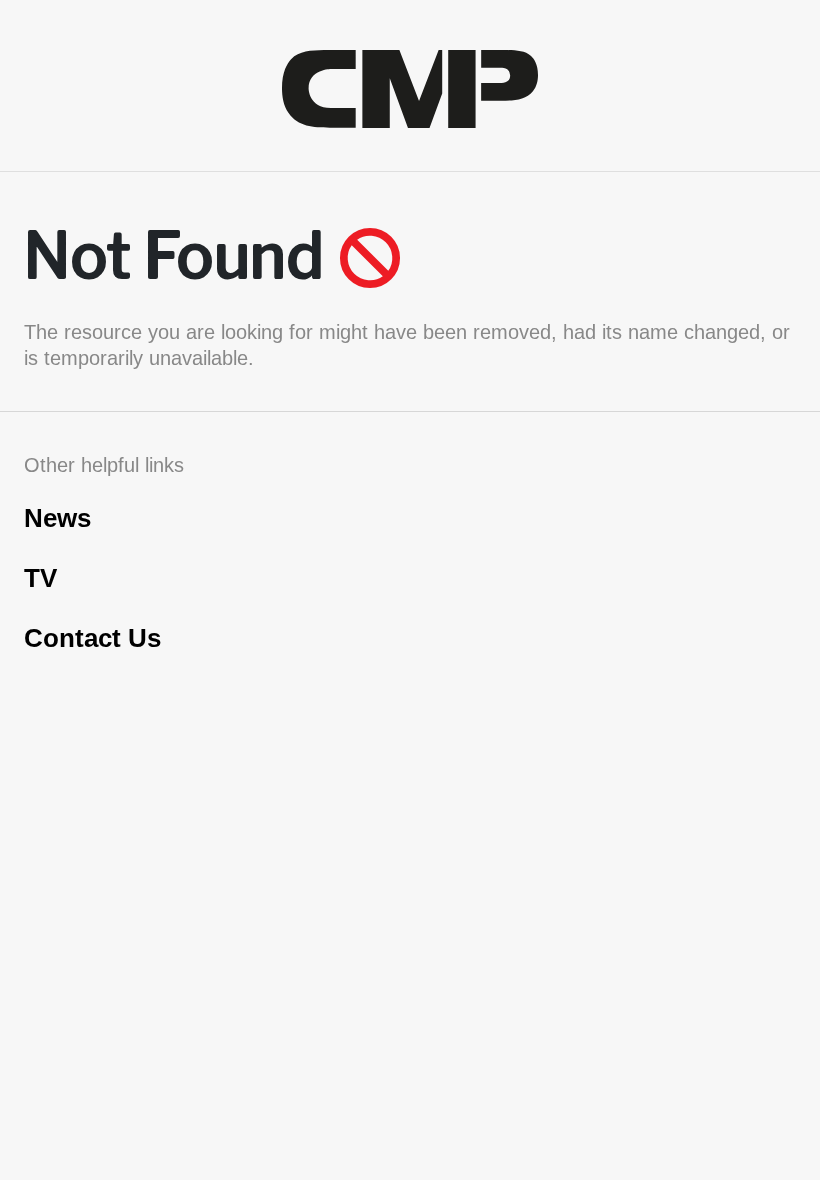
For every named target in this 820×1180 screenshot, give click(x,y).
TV (40, 578)
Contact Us (92, 638)
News (57, 518)
